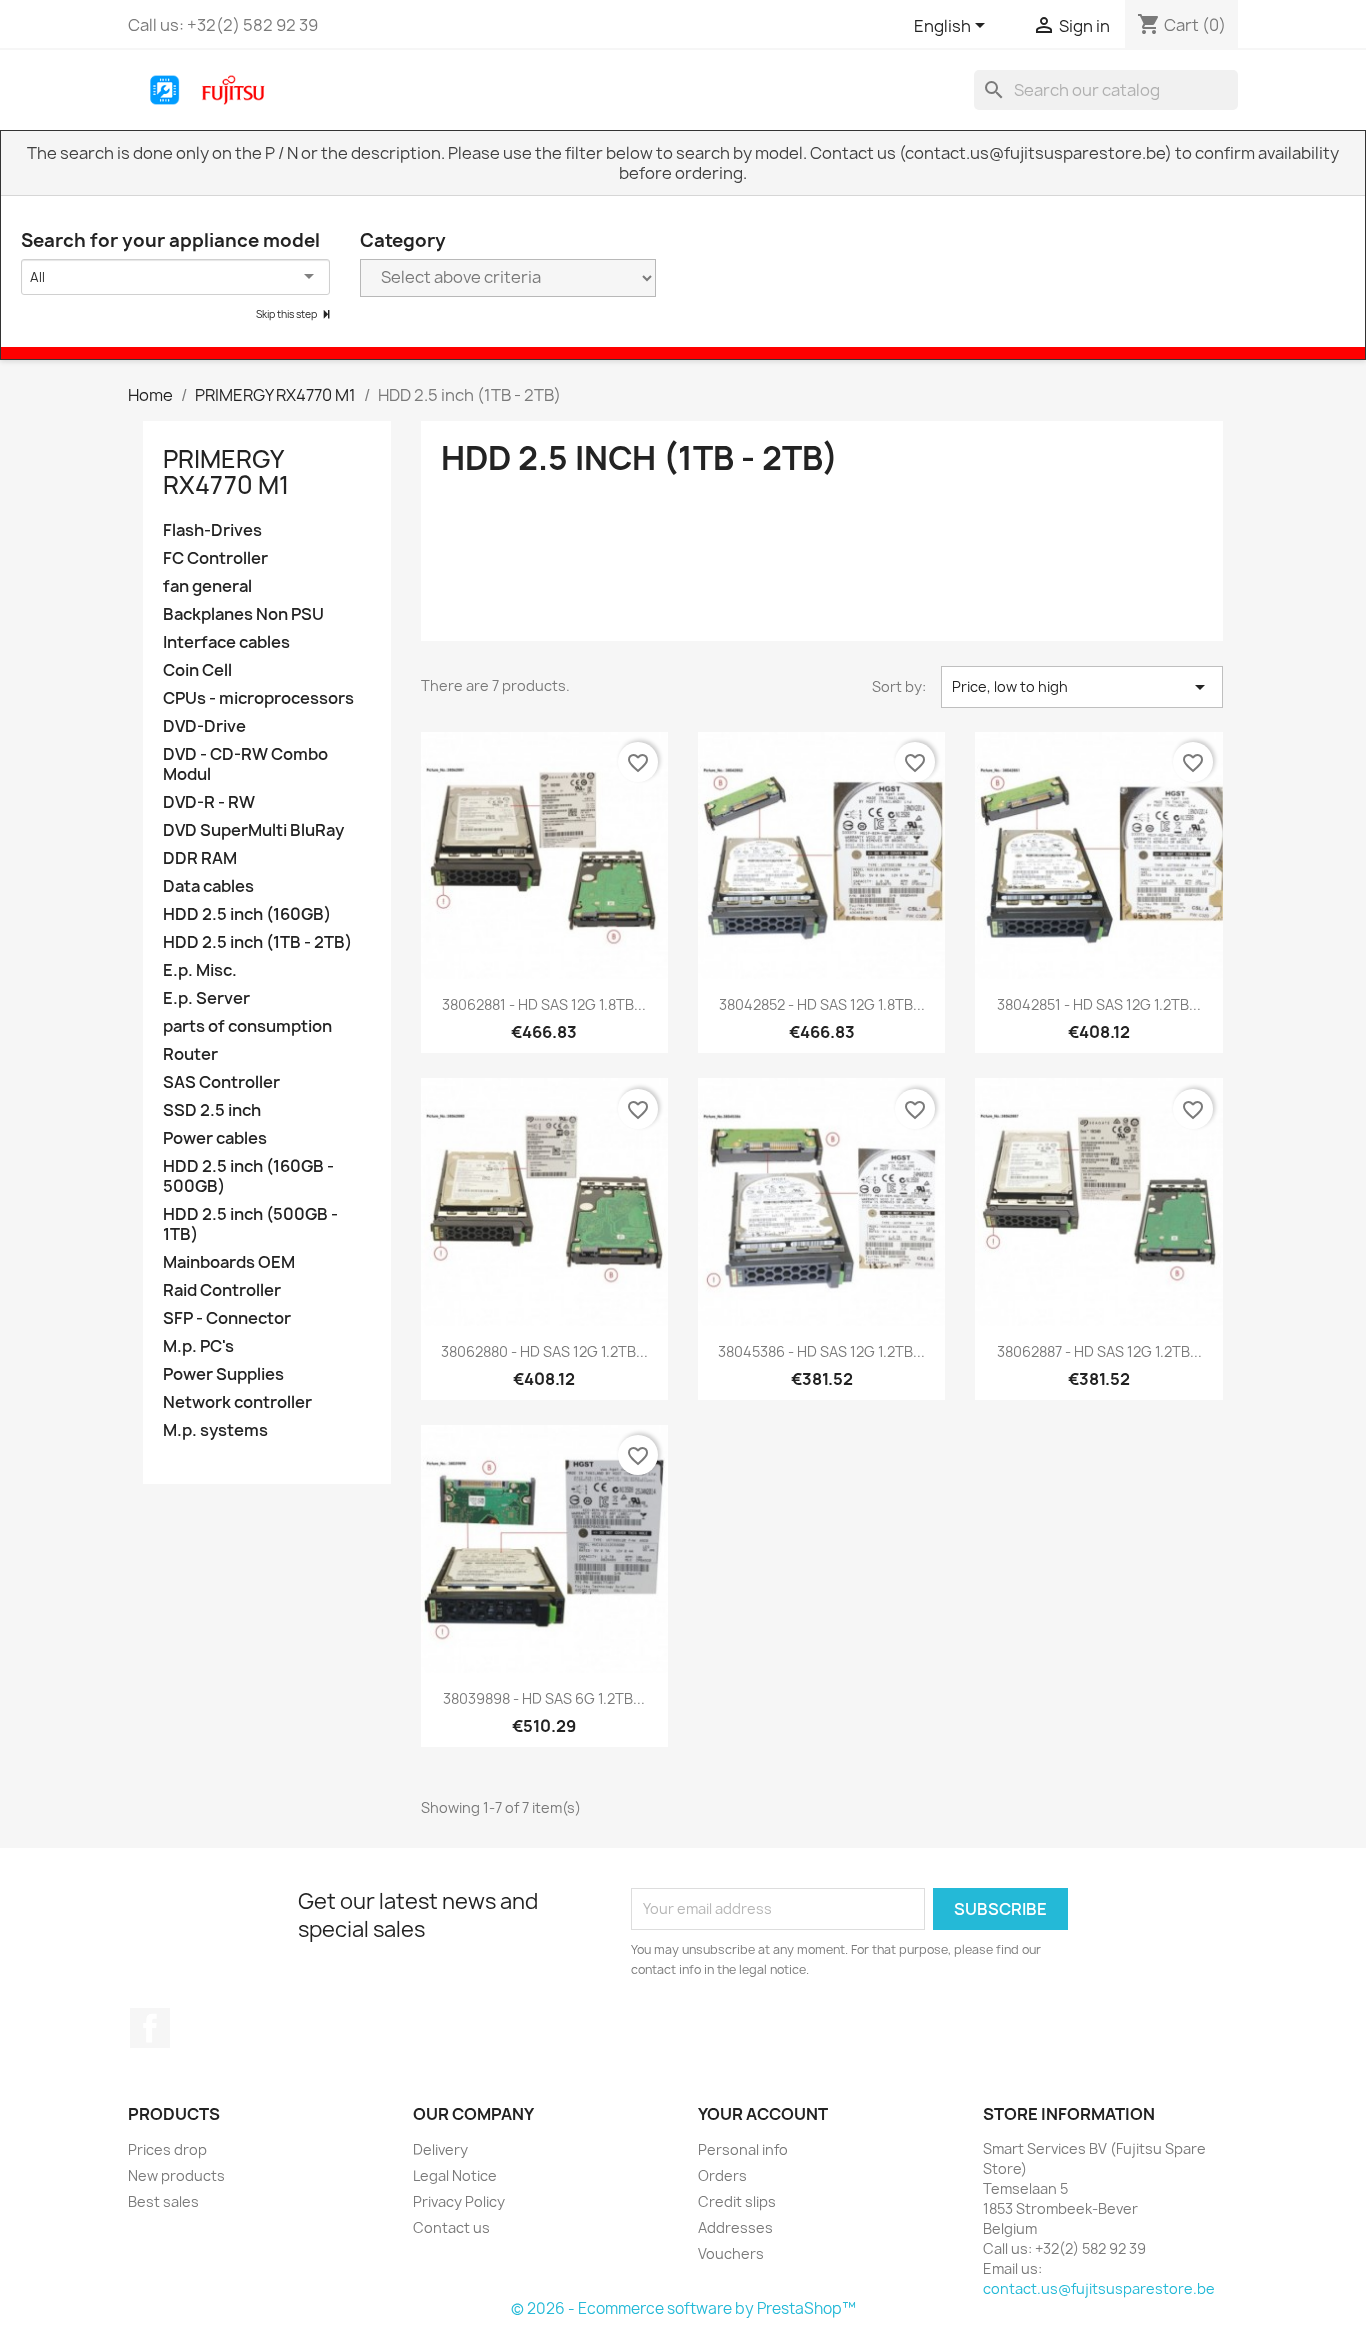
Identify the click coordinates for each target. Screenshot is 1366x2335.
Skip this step (287, 314)
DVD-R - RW (209, 802)
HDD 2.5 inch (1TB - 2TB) (257, 942)
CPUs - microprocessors (258, 698)
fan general (207, 586)
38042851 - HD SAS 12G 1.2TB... (1099, 1004)
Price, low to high (1082, 687)
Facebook (150, 2028)
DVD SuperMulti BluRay (253, 830)
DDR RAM (200, 858)
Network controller (237, 1402)
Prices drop (167, 2149)
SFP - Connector (227, 1318)
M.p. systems (215, 1430)
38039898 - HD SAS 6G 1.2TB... (544, 1698)
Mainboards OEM (229, 1262)
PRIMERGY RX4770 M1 (226, 472)
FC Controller (215, 558)
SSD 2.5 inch (212, 1110)
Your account (763, 2114)
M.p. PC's (198, 1346)
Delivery (440, 2149)
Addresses (735, 2227)
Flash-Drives (212, 530)
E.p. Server (206, 998)
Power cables (215, 1138)
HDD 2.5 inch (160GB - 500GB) (248, 1176)
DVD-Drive (204, 726)
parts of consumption (247, 1026)
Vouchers (731, 2253)
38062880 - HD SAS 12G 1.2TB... (544, 1351)
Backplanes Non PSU (243, 614)
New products (176, 2175)
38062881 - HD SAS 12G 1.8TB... (544, 1004)
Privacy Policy (459, 2201)
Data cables (208, 886)
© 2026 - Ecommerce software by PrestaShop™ (683, 2308)
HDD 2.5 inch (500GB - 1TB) (250, 1224)
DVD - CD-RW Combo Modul (245, 764)
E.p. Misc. (200, 970)
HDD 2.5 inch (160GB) (247, 914)
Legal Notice (455, 2175)
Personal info (743, 2149)
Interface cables (226, 642)
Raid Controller (222, 1290)
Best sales (163, 2201)
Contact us (451, 2227)
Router (190, 1054)
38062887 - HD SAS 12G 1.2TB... (1099, 1351)
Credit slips (737, 2201)
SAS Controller (221, 1082)
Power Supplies (223, 1374)
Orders (722, 2175)
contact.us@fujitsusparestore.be (1099, 2288)
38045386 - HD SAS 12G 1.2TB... (821, 1351)
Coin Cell (197, 670)
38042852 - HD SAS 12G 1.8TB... (822, 1004)
